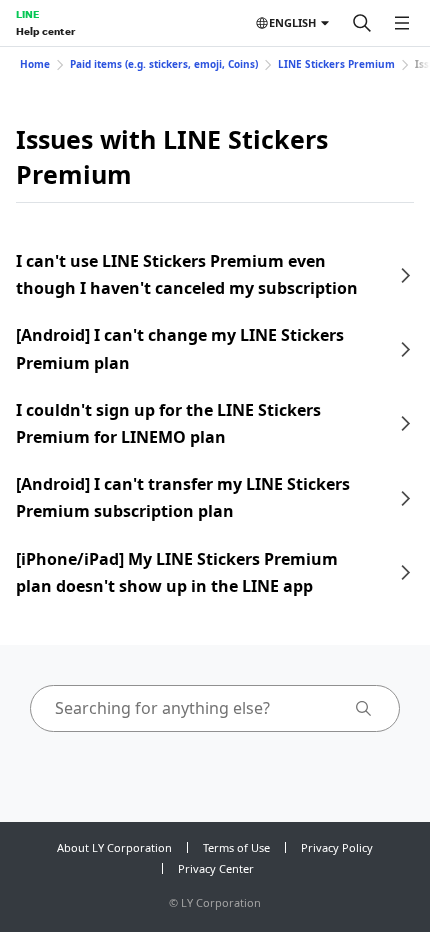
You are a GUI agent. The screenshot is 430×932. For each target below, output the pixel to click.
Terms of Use (236, 847)
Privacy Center (216, 868)
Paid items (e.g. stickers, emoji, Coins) (164, 64)
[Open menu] (402, 23)
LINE (27, 14)
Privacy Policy (337, 847)
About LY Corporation (114, 847)
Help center (45, 31)
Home (35, 64)
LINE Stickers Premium (336, 64)
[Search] (362, 23)
